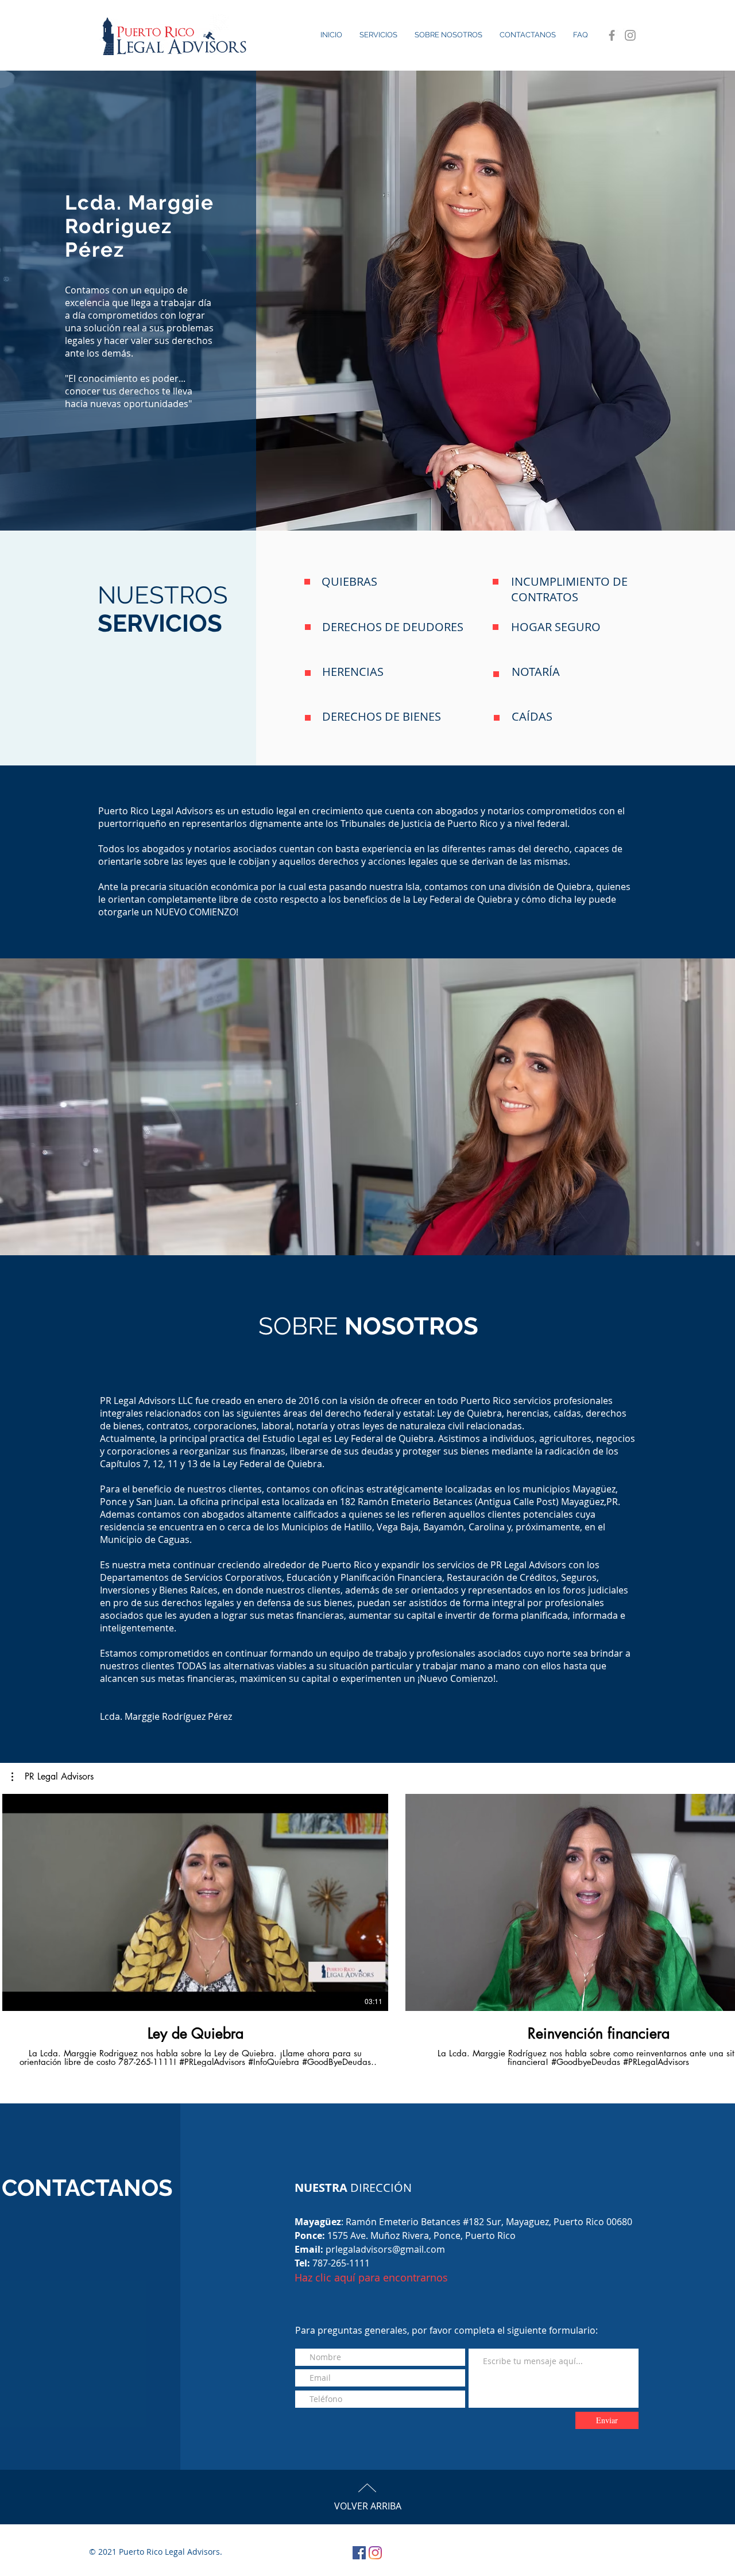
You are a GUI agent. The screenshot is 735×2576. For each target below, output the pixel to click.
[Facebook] (612, 35)
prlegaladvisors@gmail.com (385, 2249)
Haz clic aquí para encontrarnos (371, 2277)
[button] (53, 1777)
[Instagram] (630, 35)
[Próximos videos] (719, 1900)
